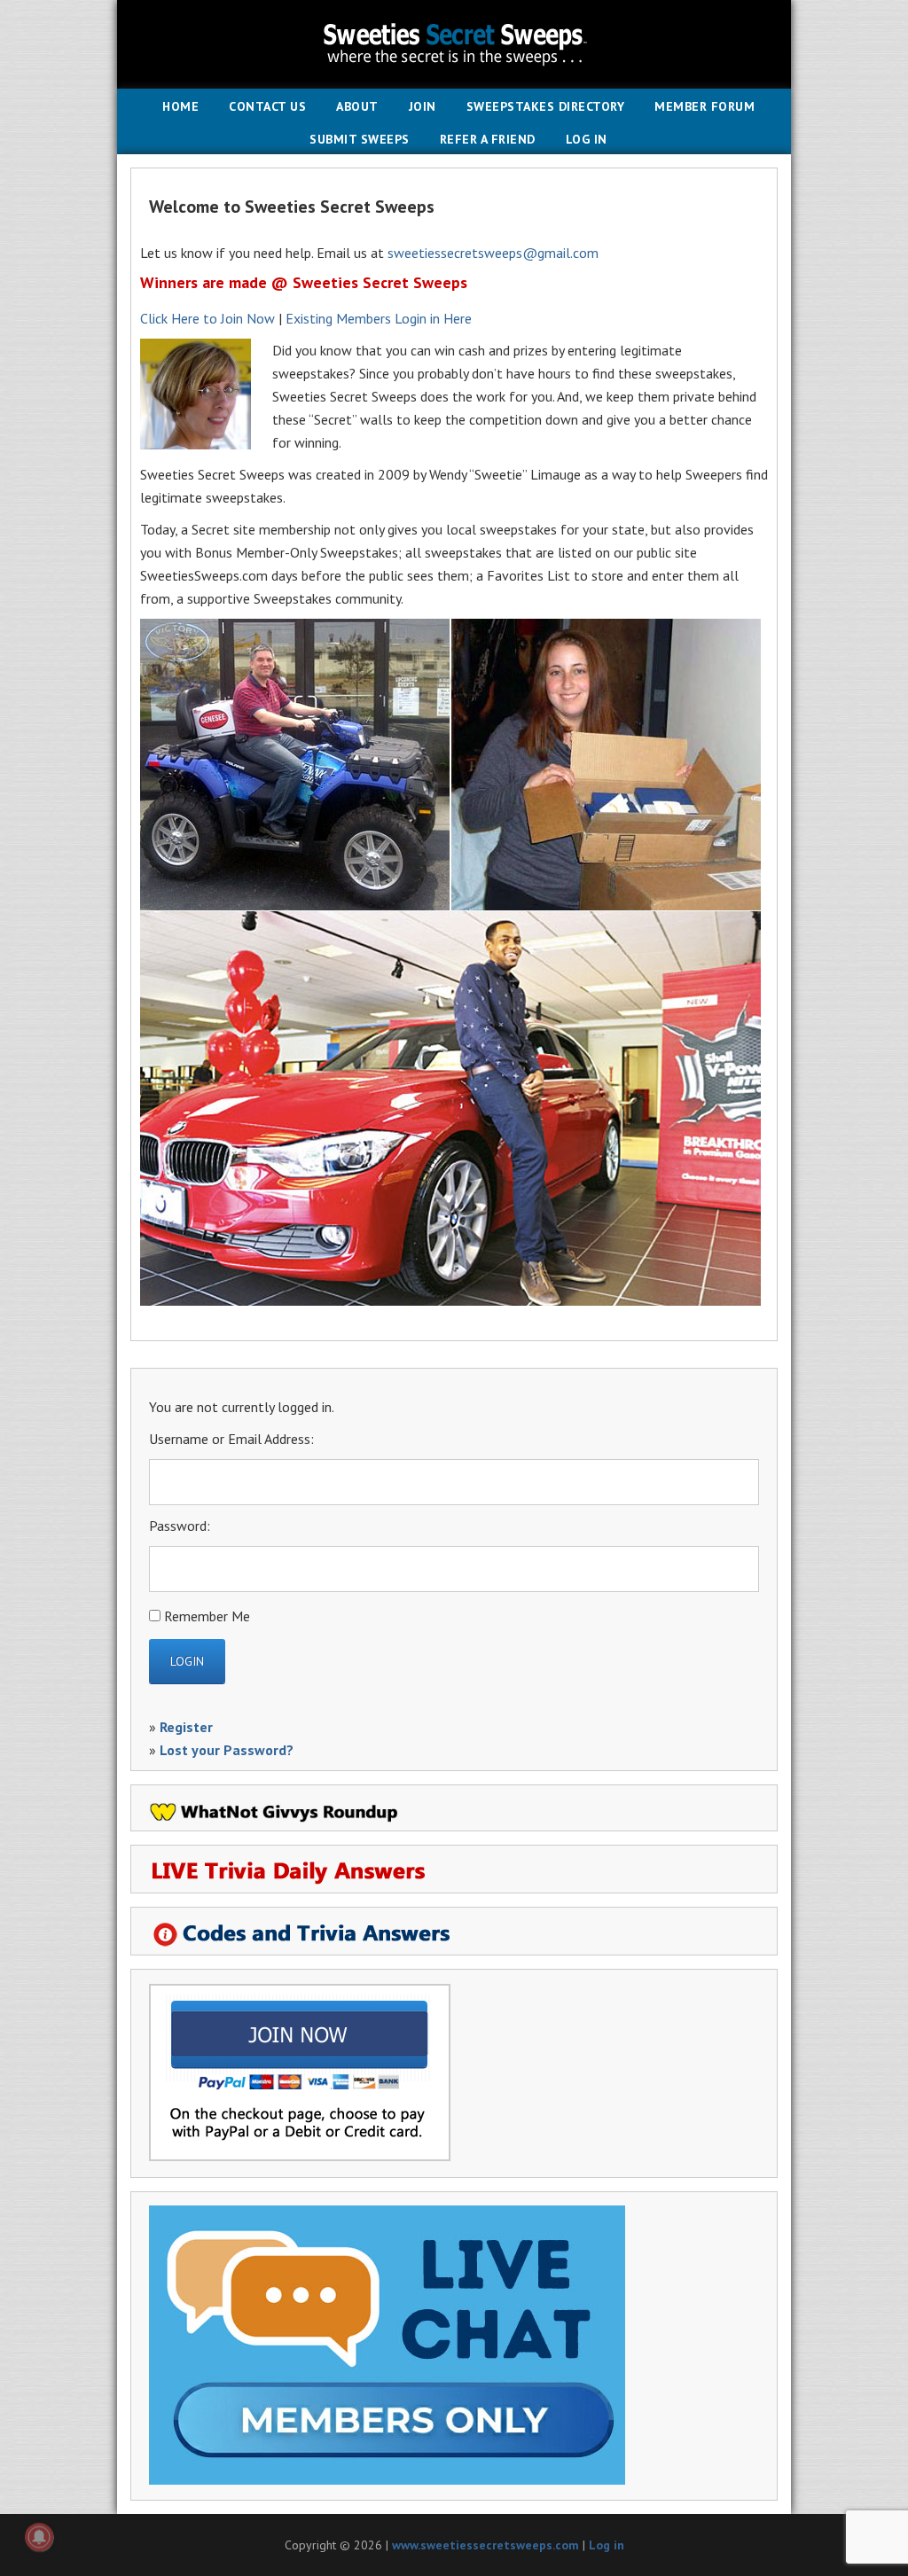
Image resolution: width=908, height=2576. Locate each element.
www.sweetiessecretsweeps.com (485, 2545)
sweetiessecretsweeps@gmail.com (493, 253)
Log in (607, 2545)
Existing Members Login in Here (379, 318)
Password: (180, 1526)
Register (186, 1727)
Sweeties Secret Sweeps (454, 44)
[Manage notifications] (39, 2537)
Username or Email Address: (231, 1439)
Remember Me (207, 1616)
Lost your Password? (227, 1750)
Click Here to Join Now (207, 318)
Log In (587, 139)
